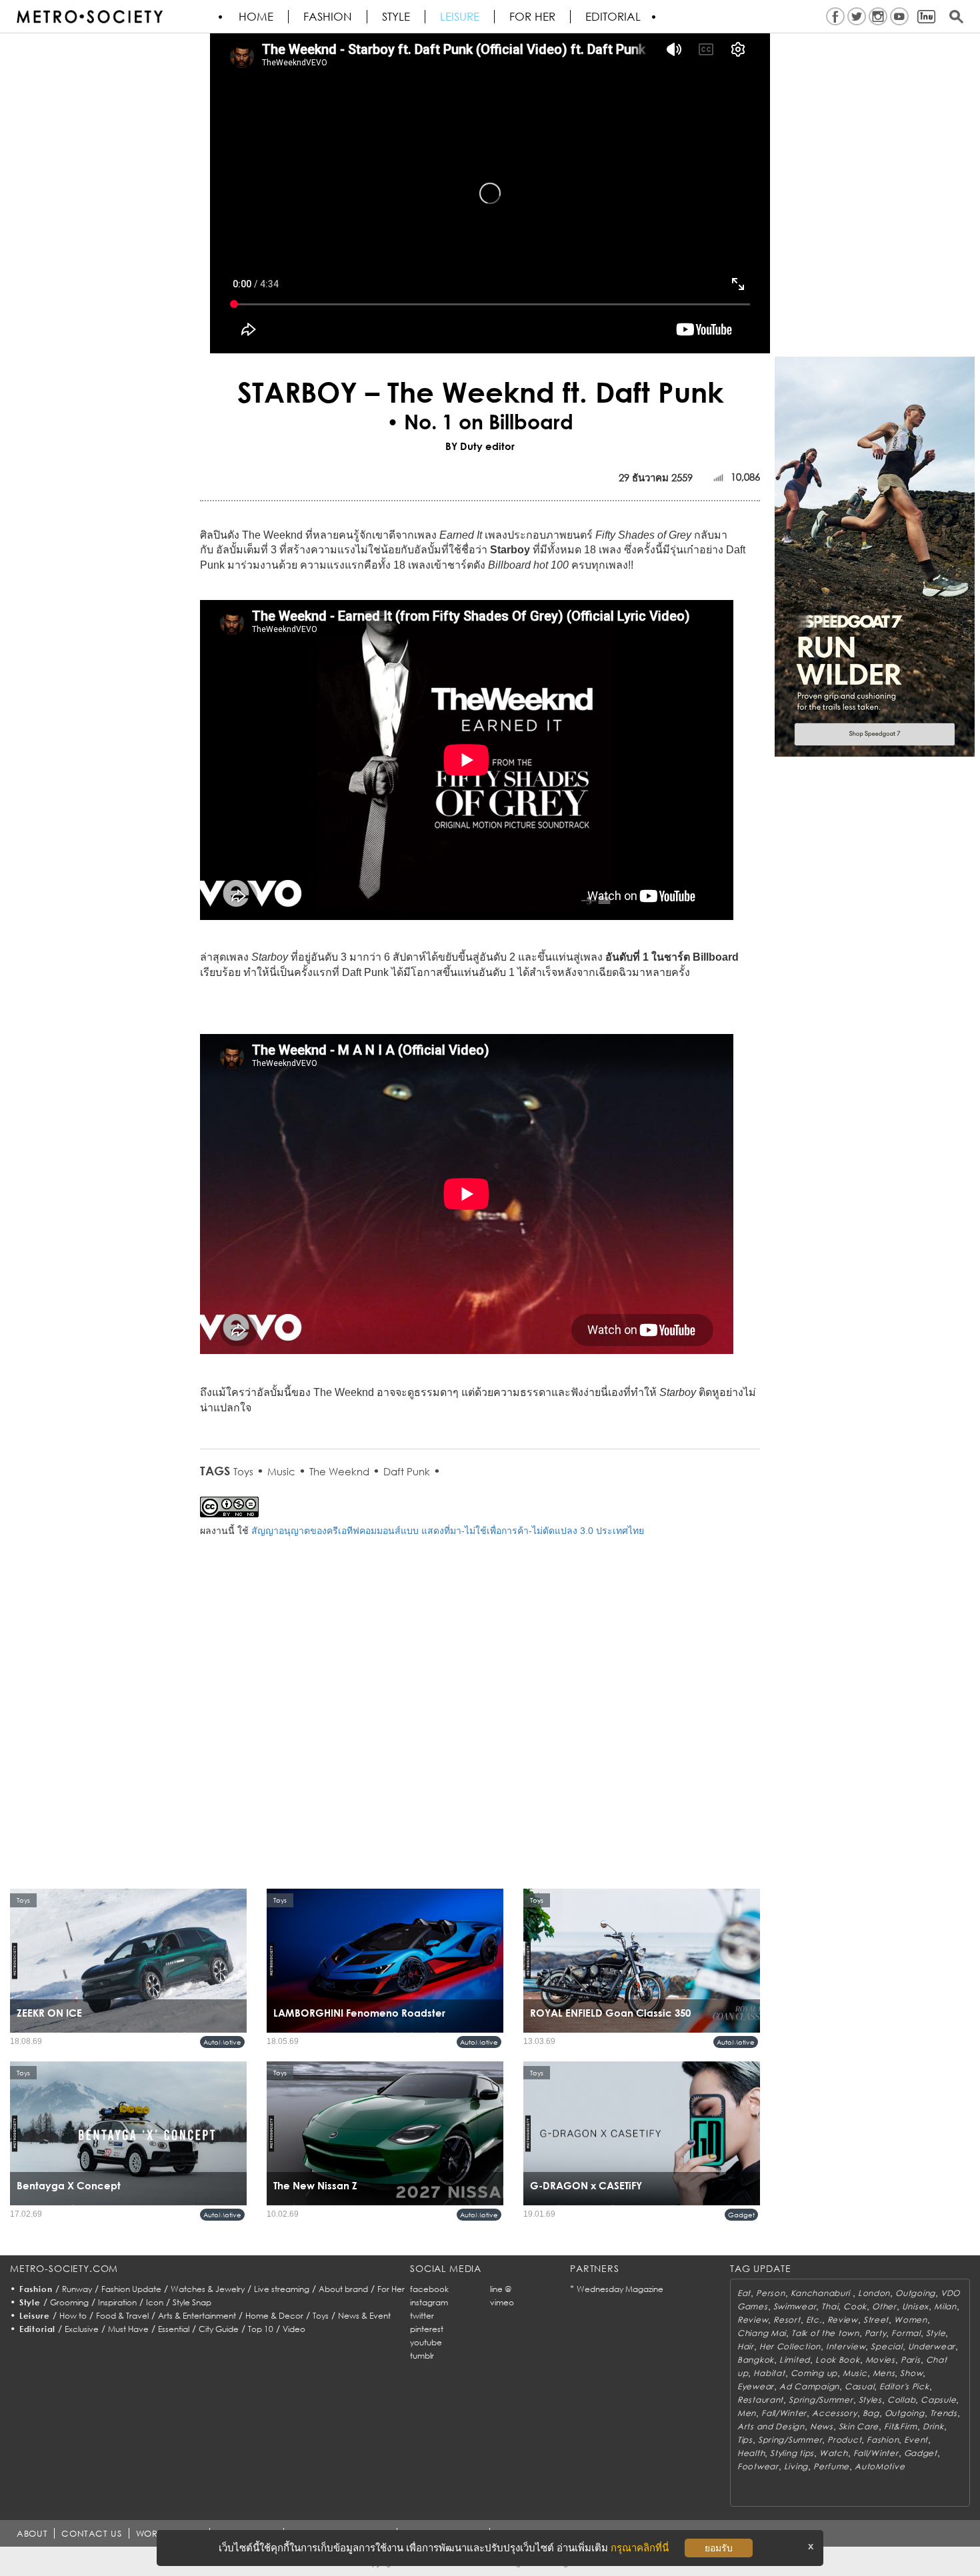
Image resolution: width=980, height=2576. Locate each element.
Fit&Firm (901, 2426)
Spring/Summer (821, 2400)
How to (73, 2316)
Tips (745, 2440)
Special (886, 2346)
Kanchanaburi (822, 2293)
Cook (855, 2306)
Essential (174, 2329)
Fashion (328, 17)
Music (281, 1471)
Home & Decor (274, 2316)
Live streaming (282, 2289)
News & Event (364, 2316)
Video (294, 2329)
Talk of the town (825, 2333)
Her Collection (790, 2346)
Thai (830, 2306)
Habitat (769, 2373)
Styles (870, 2400)
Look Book (837, 2360)
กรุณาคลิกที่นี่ (640, 2548)
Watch (834, 2453)
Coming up (814, 2373)
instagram (429, 2302)
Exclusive (82, 2329)
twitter (422, 2316)
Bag (871, 2413)
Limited (795, 2360)
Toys (243, 1471)
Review (753, 2320)
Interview (846, 2346)
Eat (744, 2293)
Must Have (128, 2329)
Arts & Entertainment (197, 2316)
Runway (77, 2289)
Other (884, 2306)
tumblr (422, 2356)
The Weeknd (339, 1471)
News (822, 2426)
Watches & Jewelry (208, 2289)
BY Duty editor (480, 446)
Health (751, 2453)
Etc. (814, 2320)
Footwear (758, 2466)
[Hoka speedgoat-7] (875, 556)
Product (844, 2440)
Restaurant (760, 2400)
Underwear (932, 2346)
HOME (256, 17)
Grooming (69, 2302)
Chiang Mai (762, 2333)
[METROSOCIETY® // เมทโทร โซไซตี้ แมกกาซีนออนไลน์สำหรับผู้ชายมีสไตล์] (89, 17)
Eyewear (756, 2386)
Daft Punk (407, 1471)
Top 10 (261, 2329)
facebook (429, 2289)
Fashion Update (131, 2289)
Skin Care (859, 2426)
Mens (884, 2373)
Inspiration (117, 2302)
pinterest (427, 2329)
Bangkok (756, 2360)
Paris (911, 2360)
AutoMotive (222, 2042)
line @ (501, 2289)
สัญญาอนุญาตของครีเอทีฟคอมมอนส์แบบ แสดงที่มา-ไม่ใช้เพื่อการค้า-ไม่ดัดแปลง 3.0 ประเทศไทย (448, 1531)
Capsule (938, 2400)
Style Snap (192, 2302)
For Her (391, 2289)
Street (876, 2320)
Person (770, 2293)
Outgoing (915, 2293)
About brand (343, 2289)
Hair (746, 2346)
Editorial (613, 17)
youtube (426, 2342)
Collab (901, 2400)
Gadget (741, 2215)
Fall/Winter (784, 2413)
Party (876, 2333)
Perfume (831, 2466)
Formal (906, 2333)
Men (747, 2413)
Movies (880, 2360)
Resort (787, 2320)
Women (911, 2320)
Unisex (915, 2306)
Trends (944, 2413)
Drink (933, 2426)
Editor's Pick (904, 2386)
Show (911, 2373)
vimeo (502, 2302)
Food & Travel (122, 2316)
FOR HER (532, 17)
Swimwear (795, 2306)
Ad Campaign (809, 2386)
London (874, 2293)
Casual (859, 2386)
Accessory (834, 2413)
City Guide (219, 2329)
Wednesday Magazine (620, 2289)
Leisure (460, 17)
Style (396, 17)
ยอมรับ (719, 2548)
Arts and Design (771, 2426)
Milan (945, 2306)
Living (796, 2466)
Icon (155, 2302)
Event (916, 2440)
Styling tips (792, 2453)
